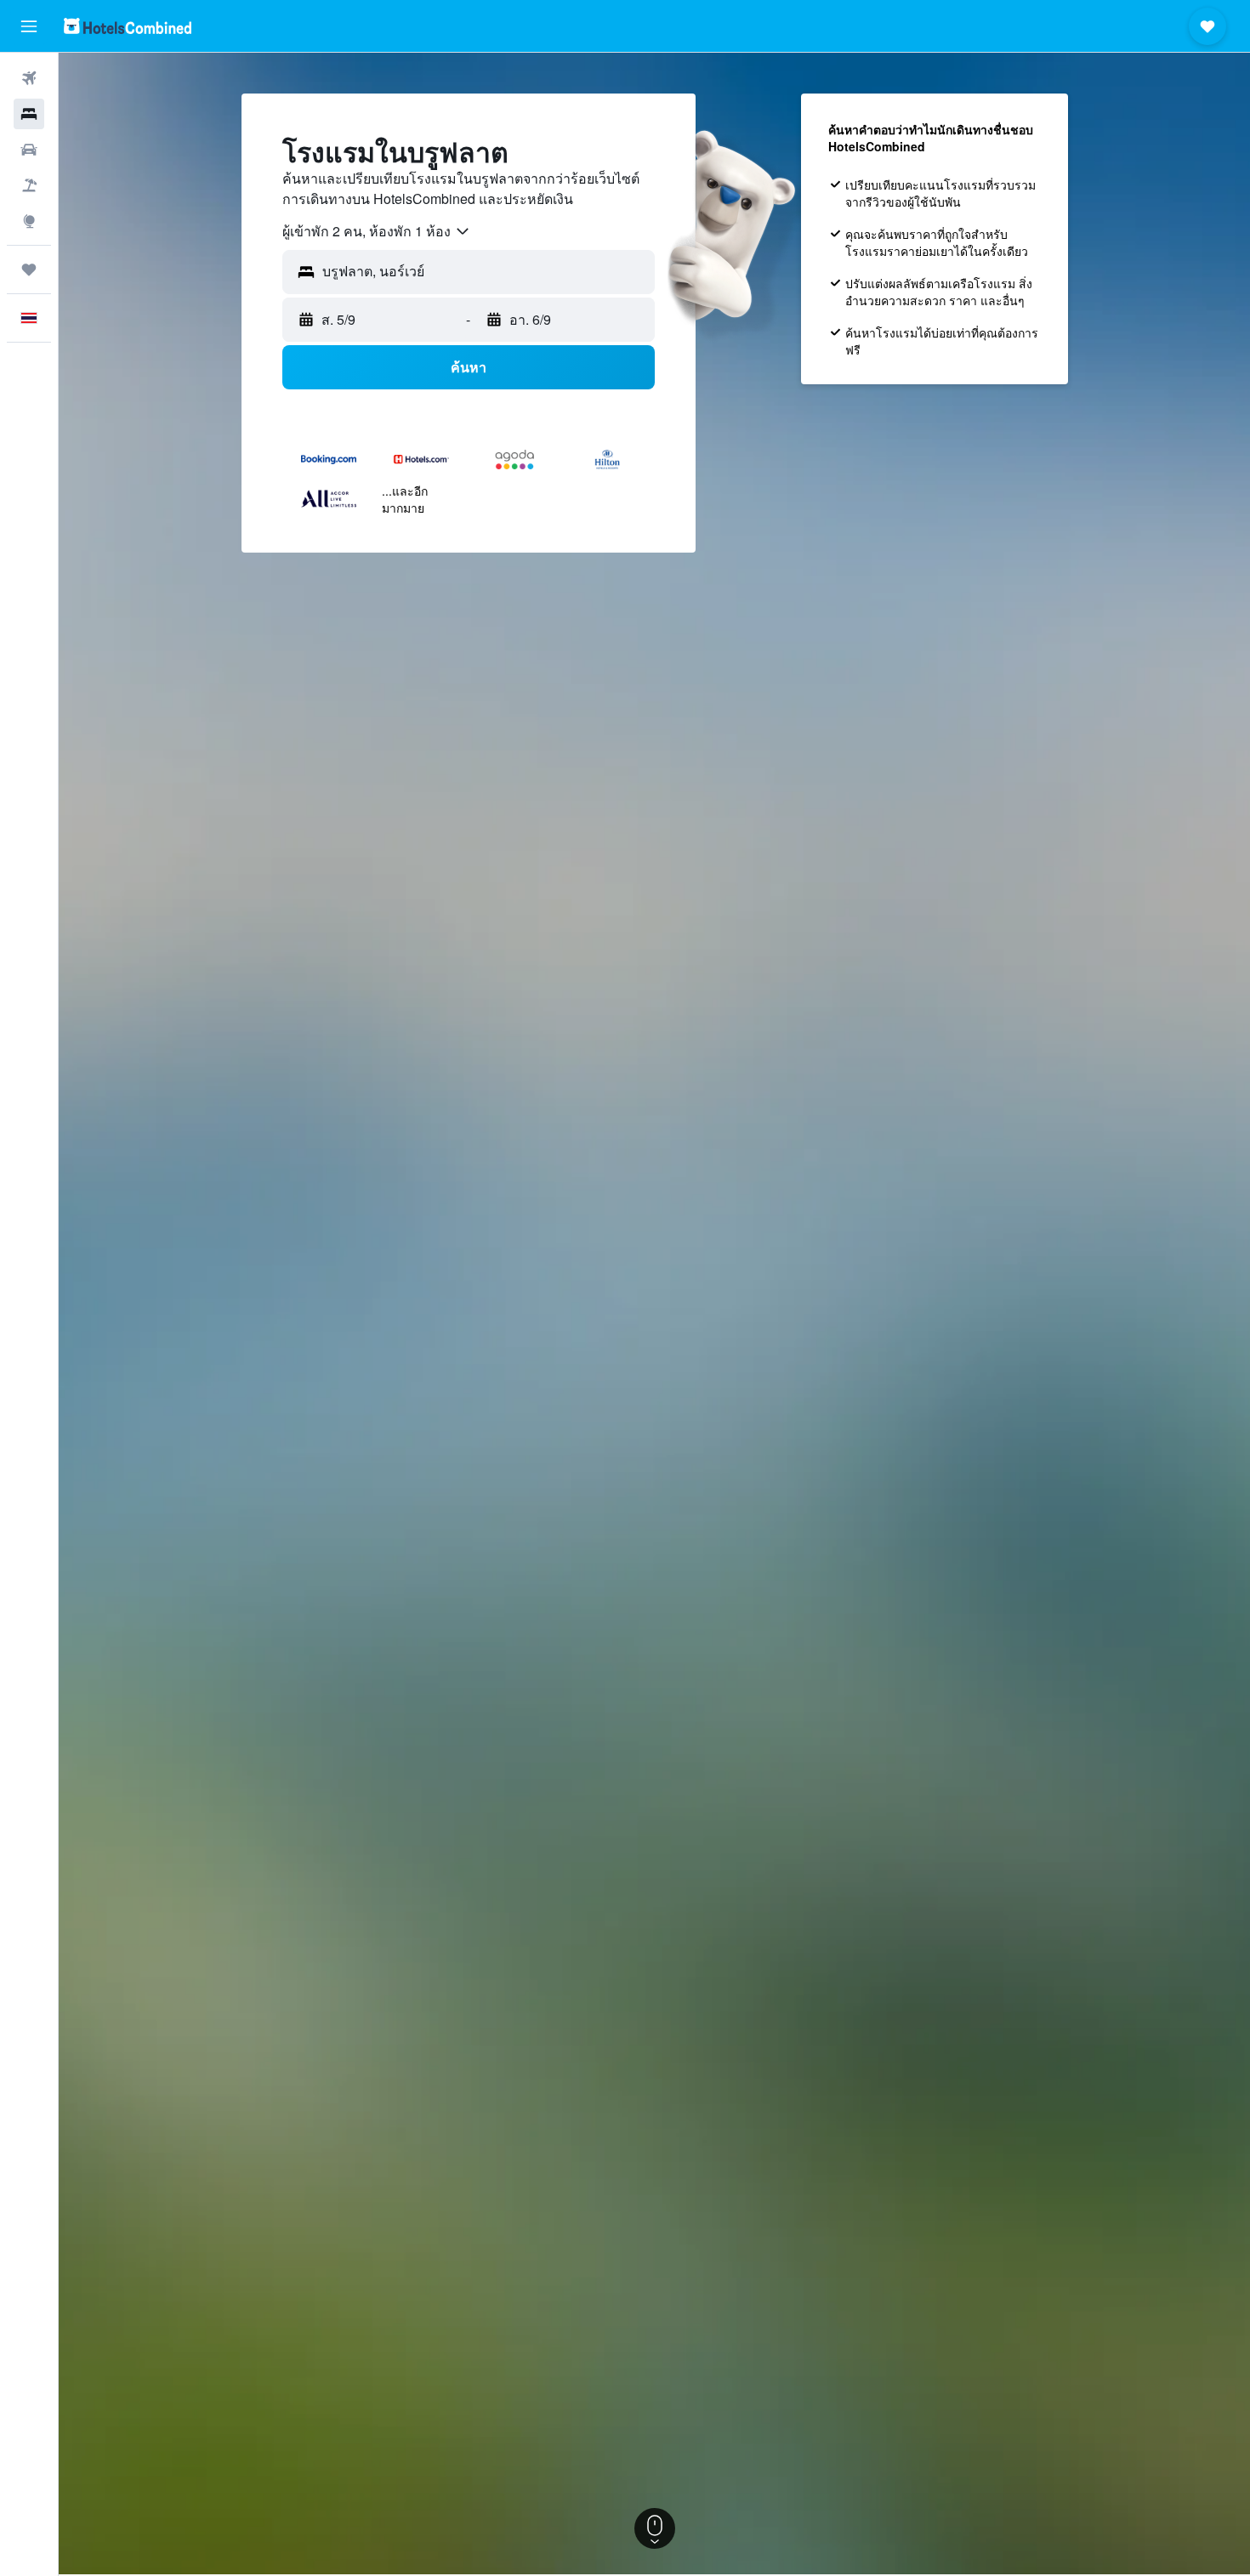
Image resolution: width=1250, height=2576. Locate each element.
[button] (29, 26)
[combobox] (377, 231)
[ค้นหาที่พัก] (29, 114)
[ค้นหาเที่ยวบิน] (29, 78)
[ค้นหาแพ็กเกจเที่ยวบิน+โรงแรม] (29, 185)
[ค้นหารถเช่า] (29, 150)
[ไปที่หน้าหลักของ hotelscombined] (128, 26)
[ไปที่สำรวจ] (29, 221)
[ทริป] (29, 270)
